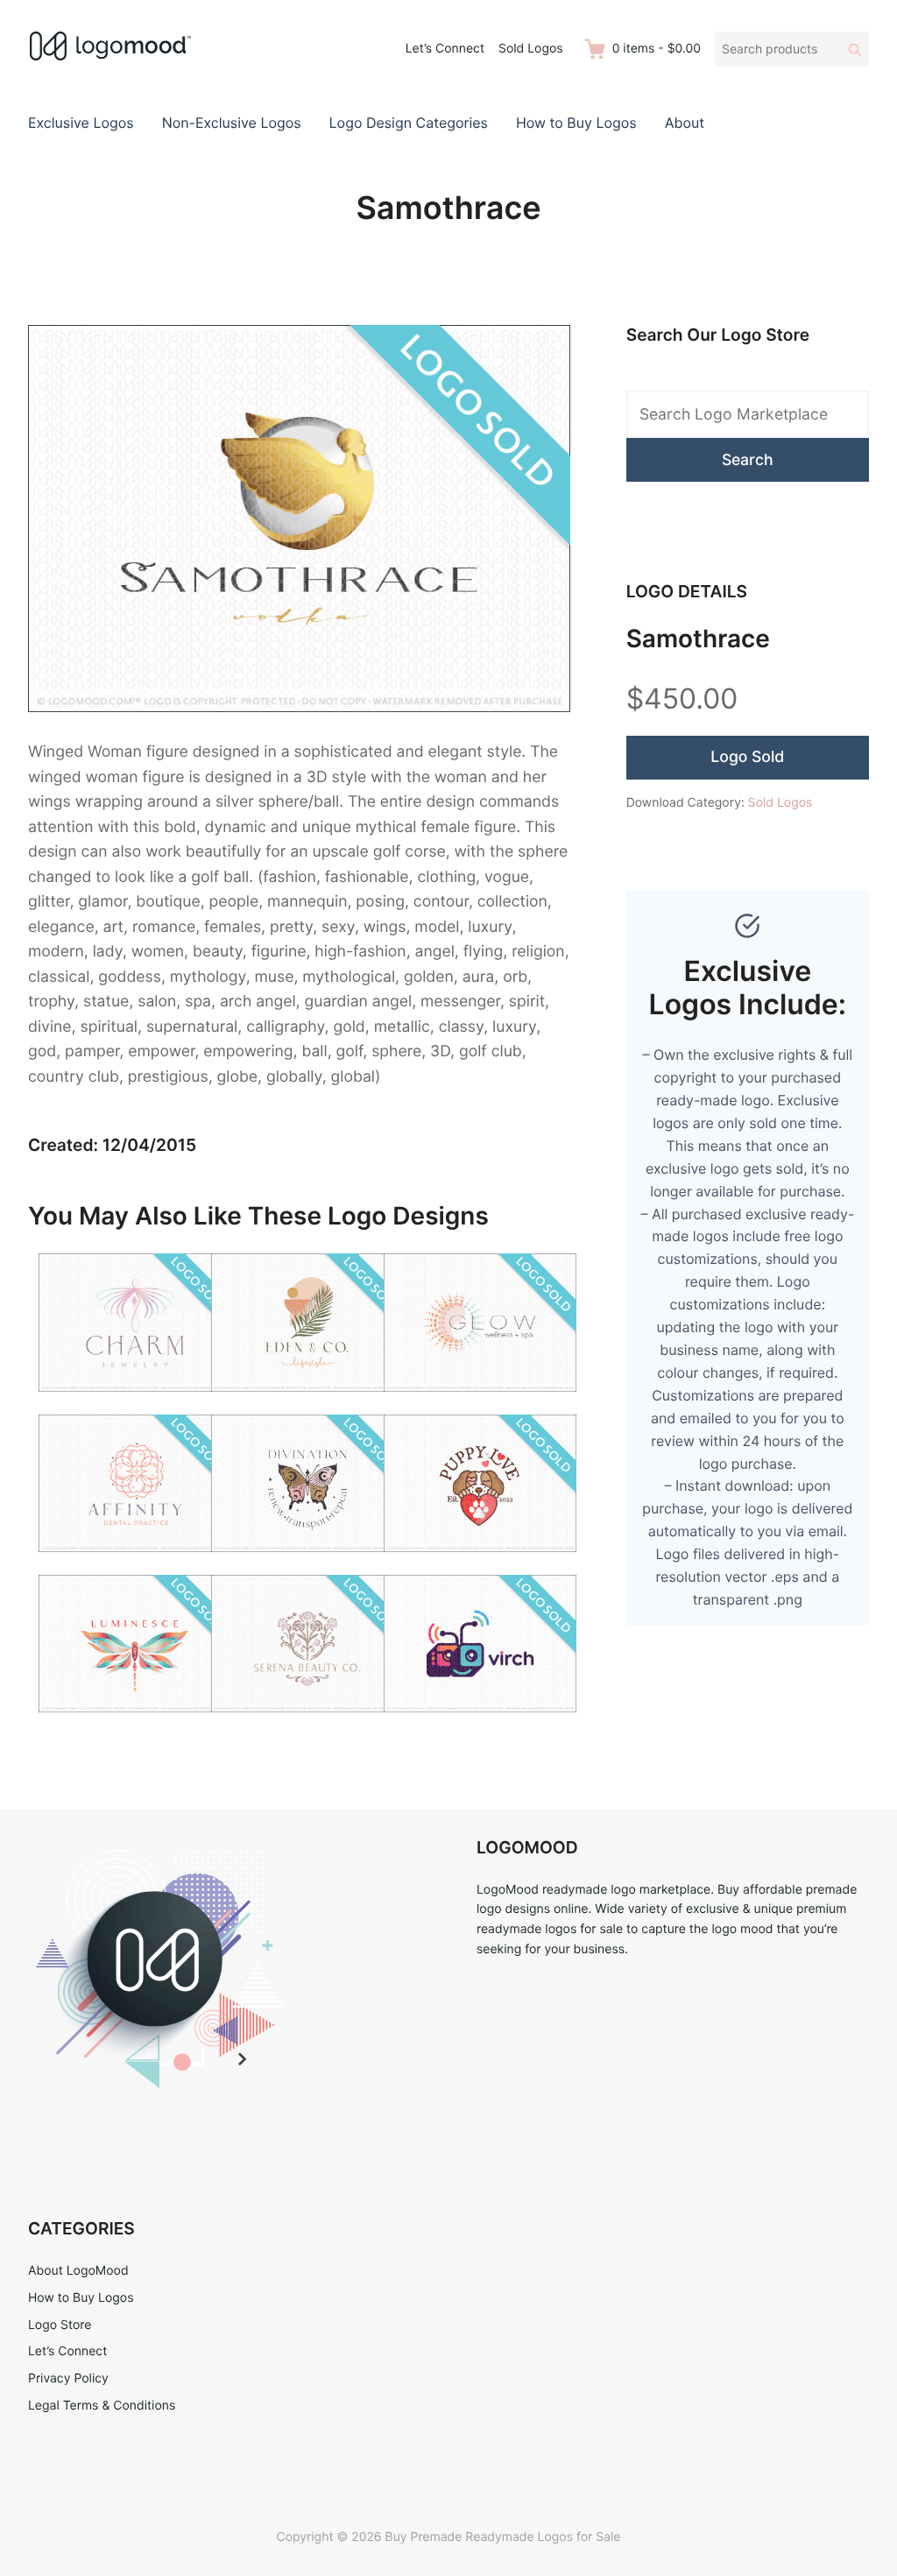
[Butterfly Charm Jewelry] (135, 1402)
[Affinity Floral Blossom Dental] (135, 1562)
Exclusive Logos (81, 123)
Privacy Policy (68, 2378)
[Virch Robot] (480, 1723)
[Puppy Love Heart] (480, 1562)
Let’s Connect (445, 49)
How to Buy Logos (576, 123)
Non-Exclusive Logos (232, 123)
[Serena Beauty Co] (307, 1723)
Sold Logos (531, 49)
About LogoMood (78, 2271)
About (685, 123)
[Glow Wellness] (480, 1402)
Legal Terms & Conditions (102, 2406)
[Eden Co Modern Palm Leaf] (307, 1402)
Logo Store (60, 2325)
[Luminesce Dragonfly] (135, 1723)
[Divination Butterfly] (307, 1562)
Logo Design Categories (409, 123)
